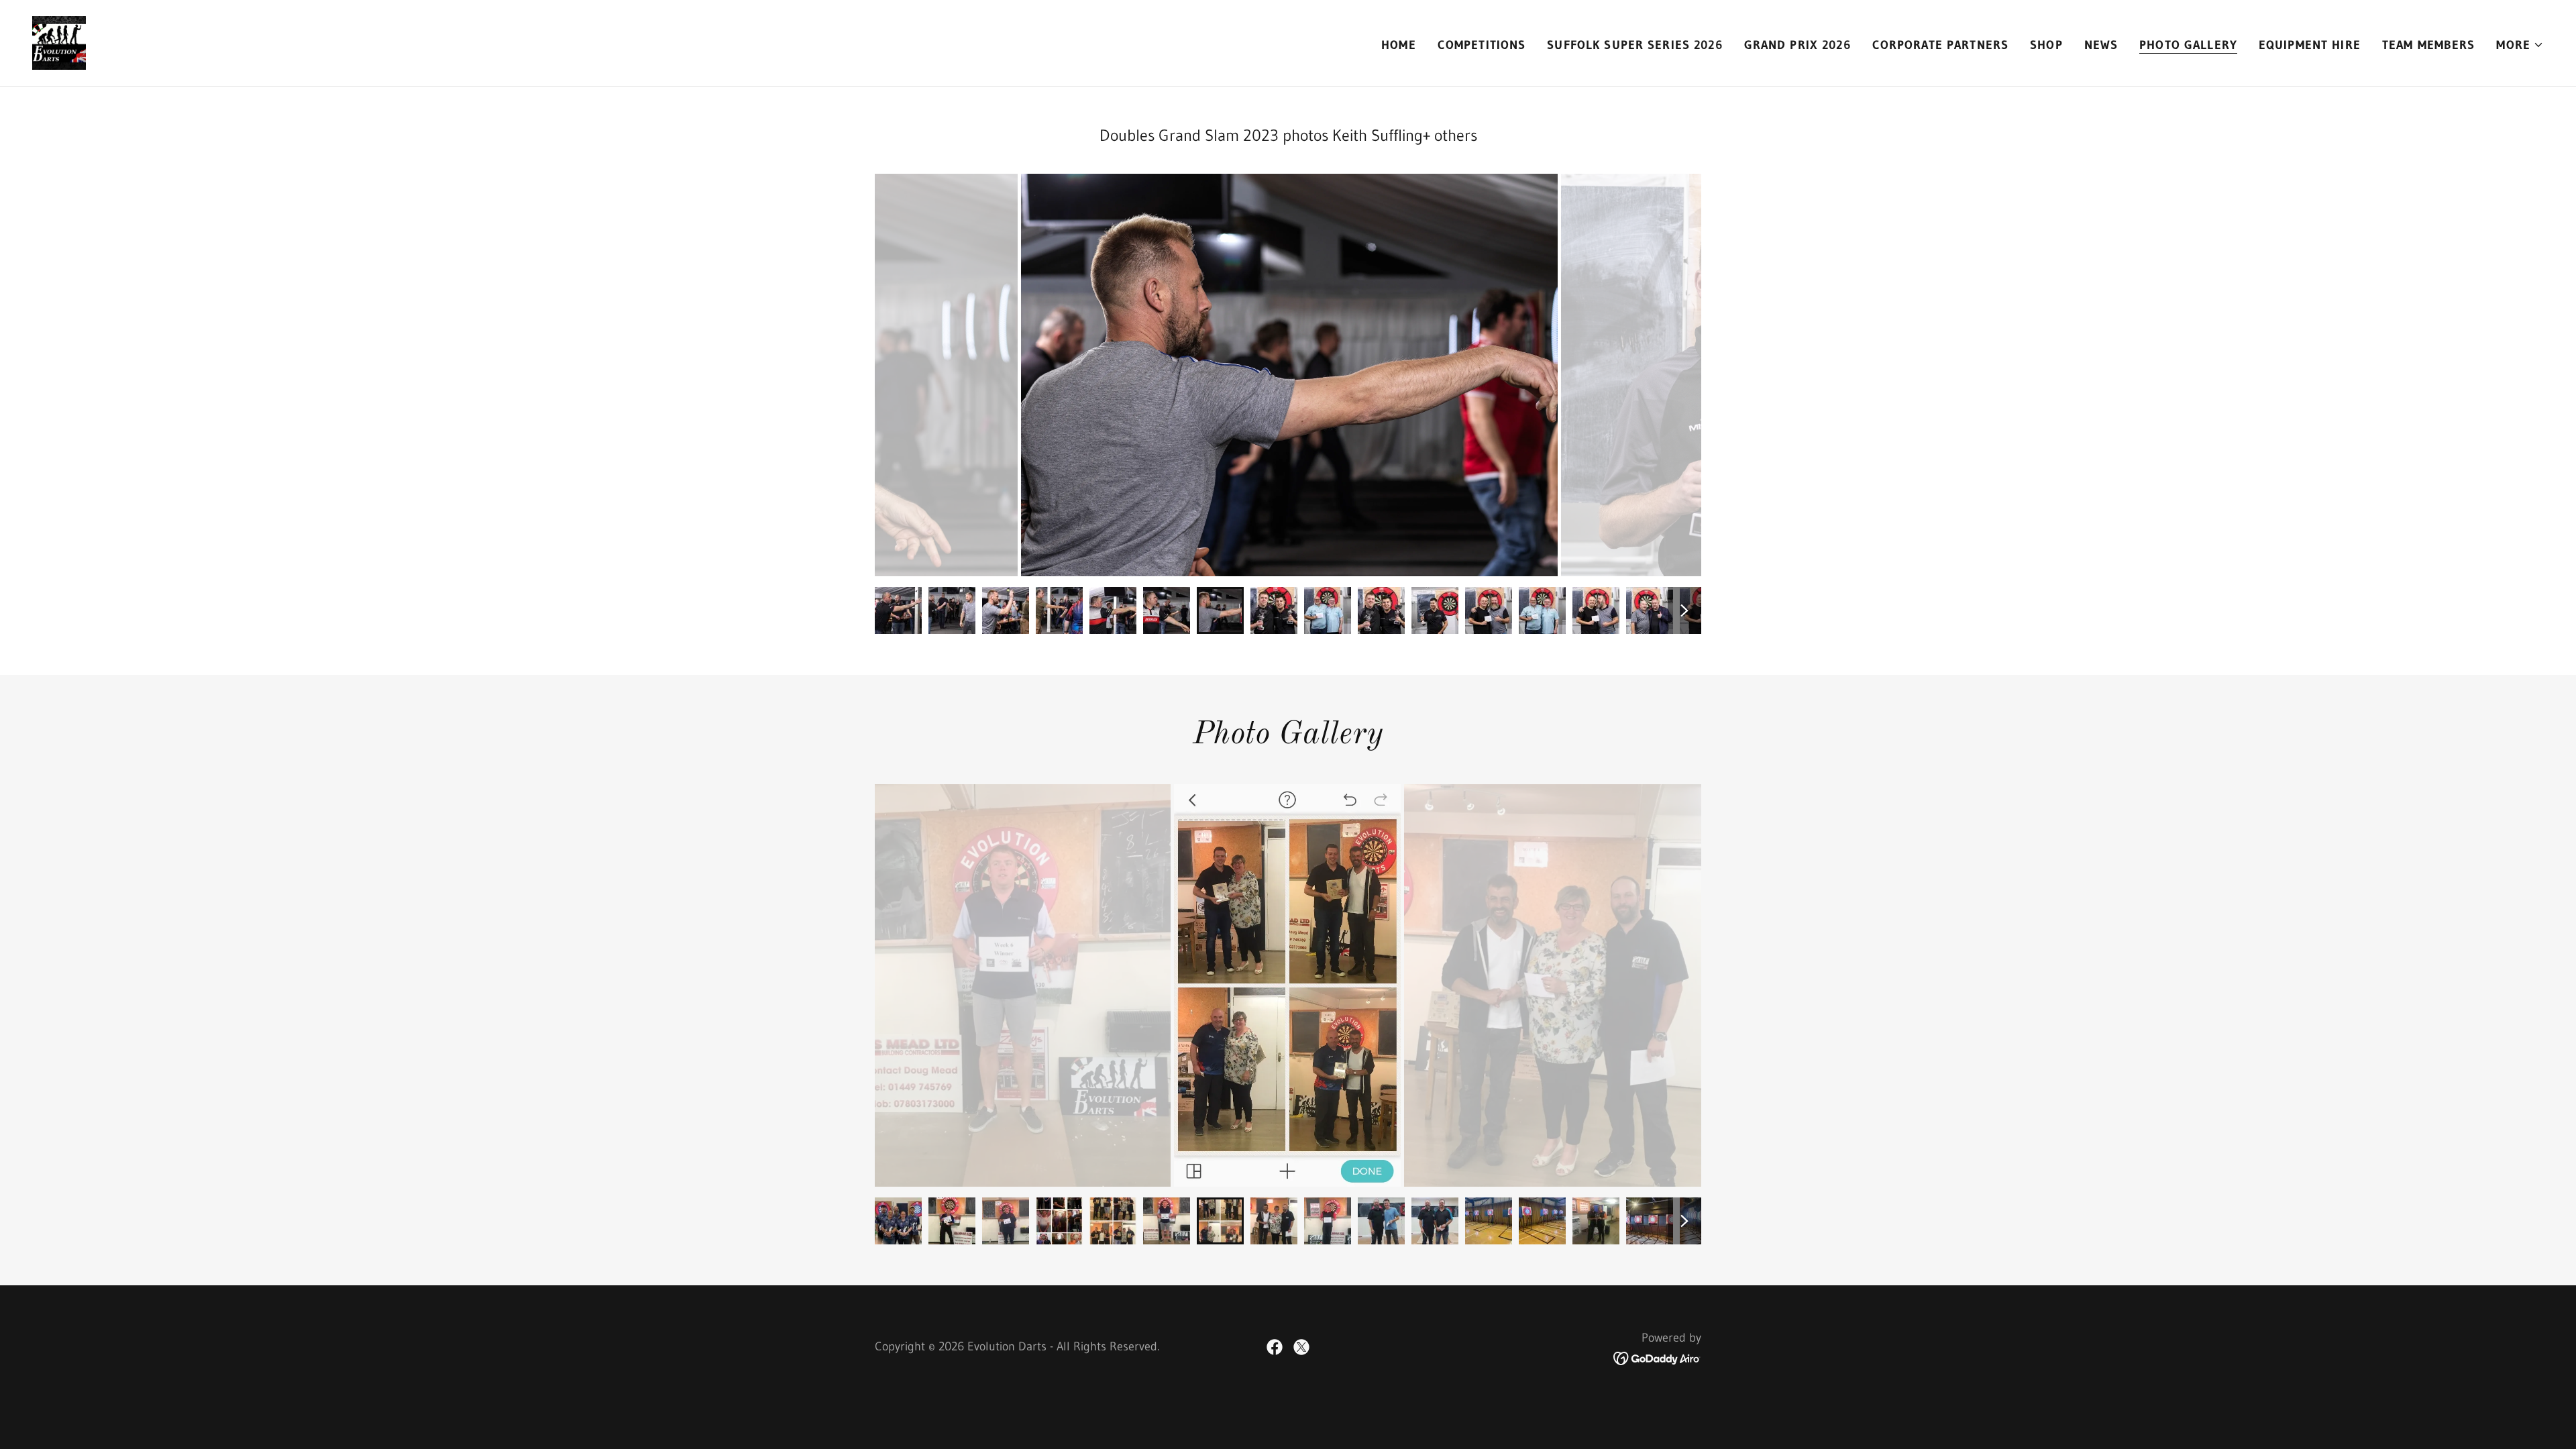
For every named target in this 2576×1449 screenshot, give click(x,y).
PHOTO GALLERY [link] (2188, 45)
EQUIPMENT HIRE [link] (2310, 45)
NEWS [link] (2101, 45)
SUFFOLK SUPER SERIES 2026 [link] (1634, 45)
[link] (59, 42)
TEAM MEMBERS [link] (2429, 45)
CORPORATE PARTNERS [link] (1940, 45)
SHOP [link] (2046, 45)
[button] (2520, 45)
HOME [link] (1399, 45)
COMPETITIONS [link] (1482, 45)
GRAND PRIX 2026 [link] (1797, 45)
